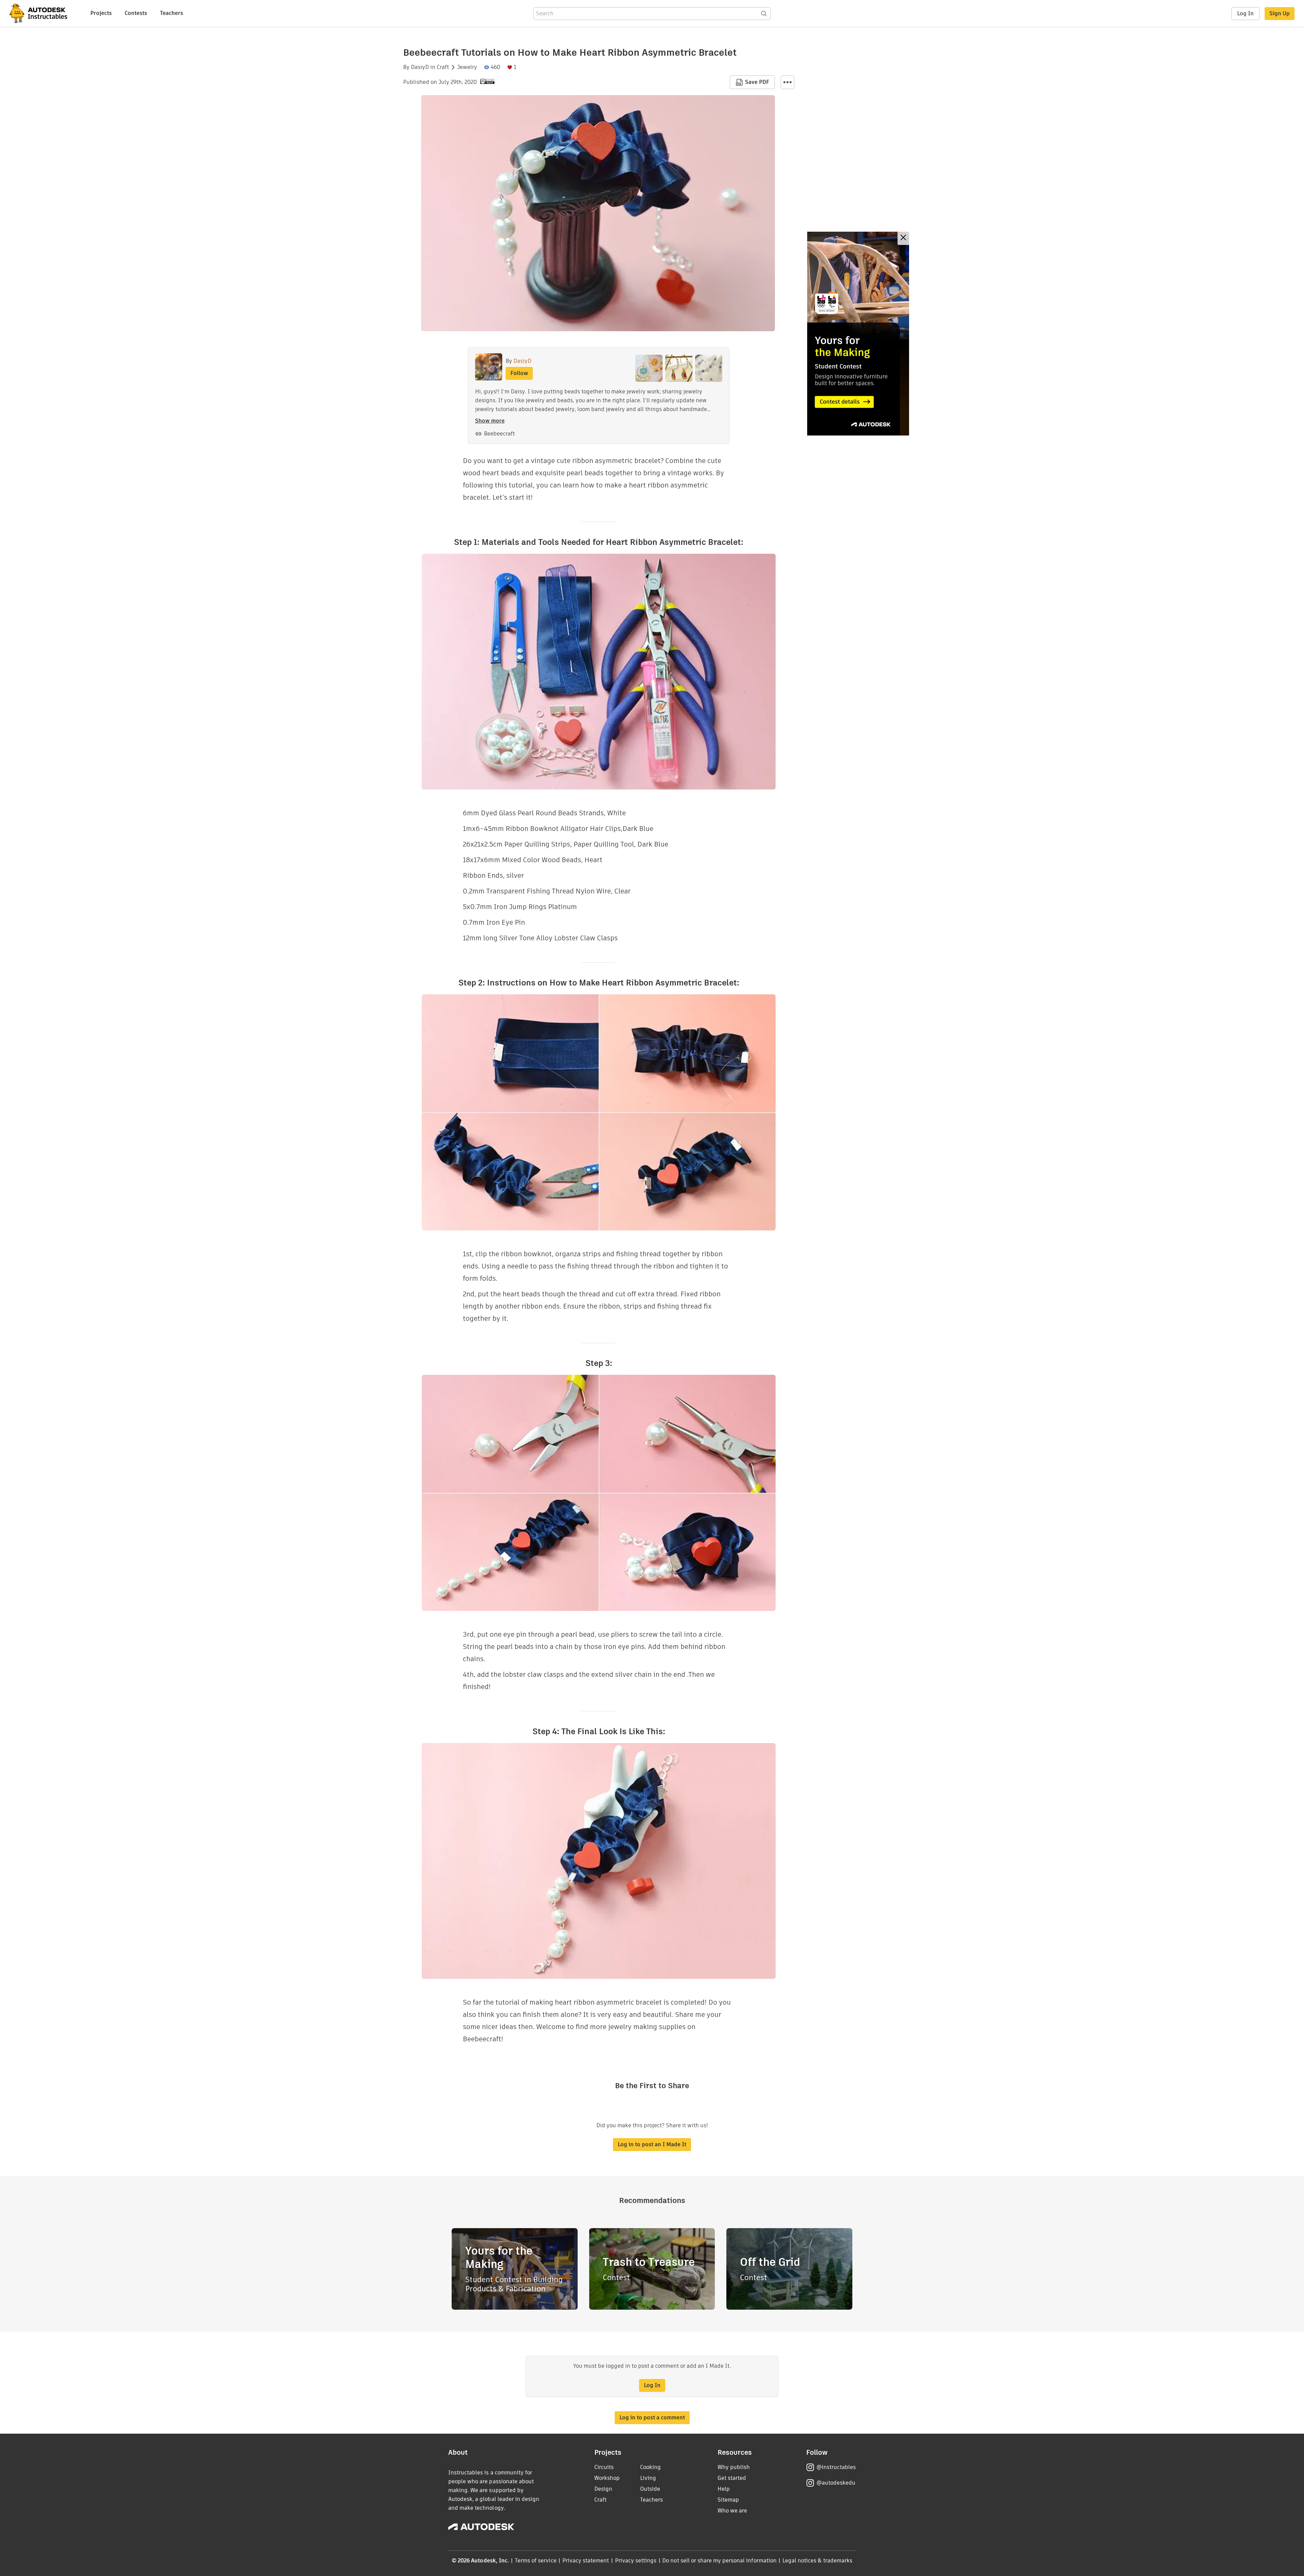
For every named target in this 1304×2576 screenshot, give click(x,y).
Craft (443, 67)
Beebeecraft (499, 434)
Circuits (604, 2467)
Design (603, 2489)
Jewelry (467, 67)
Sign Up (1280, 13)
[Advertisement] (858, 334)
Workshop (607, 2478)
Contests (136, 13)
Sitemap (728, 2500)
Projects (101, 13)
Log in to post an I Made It (652, 2144)
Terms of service (536, 2561)
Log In (1245, 13)
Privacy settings (636, 2561)
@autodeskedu (836, 2483)
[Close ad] (903, 238)
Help (724, 2489)
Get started (732, 2478)
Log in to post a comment (652, 2418)
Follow (519, 373)
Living (648, 2478)
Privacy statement (586, 2561)
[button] (787, 82)
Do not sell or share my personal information (719, 2561)
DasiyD (420, 67)
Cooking (650, 2467)
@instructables (836, 2467)
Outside (650, 2489)
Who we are (732, 2511)
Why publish (734, 2467)
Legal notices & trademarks (817, 2561)
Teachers (171, 13)
